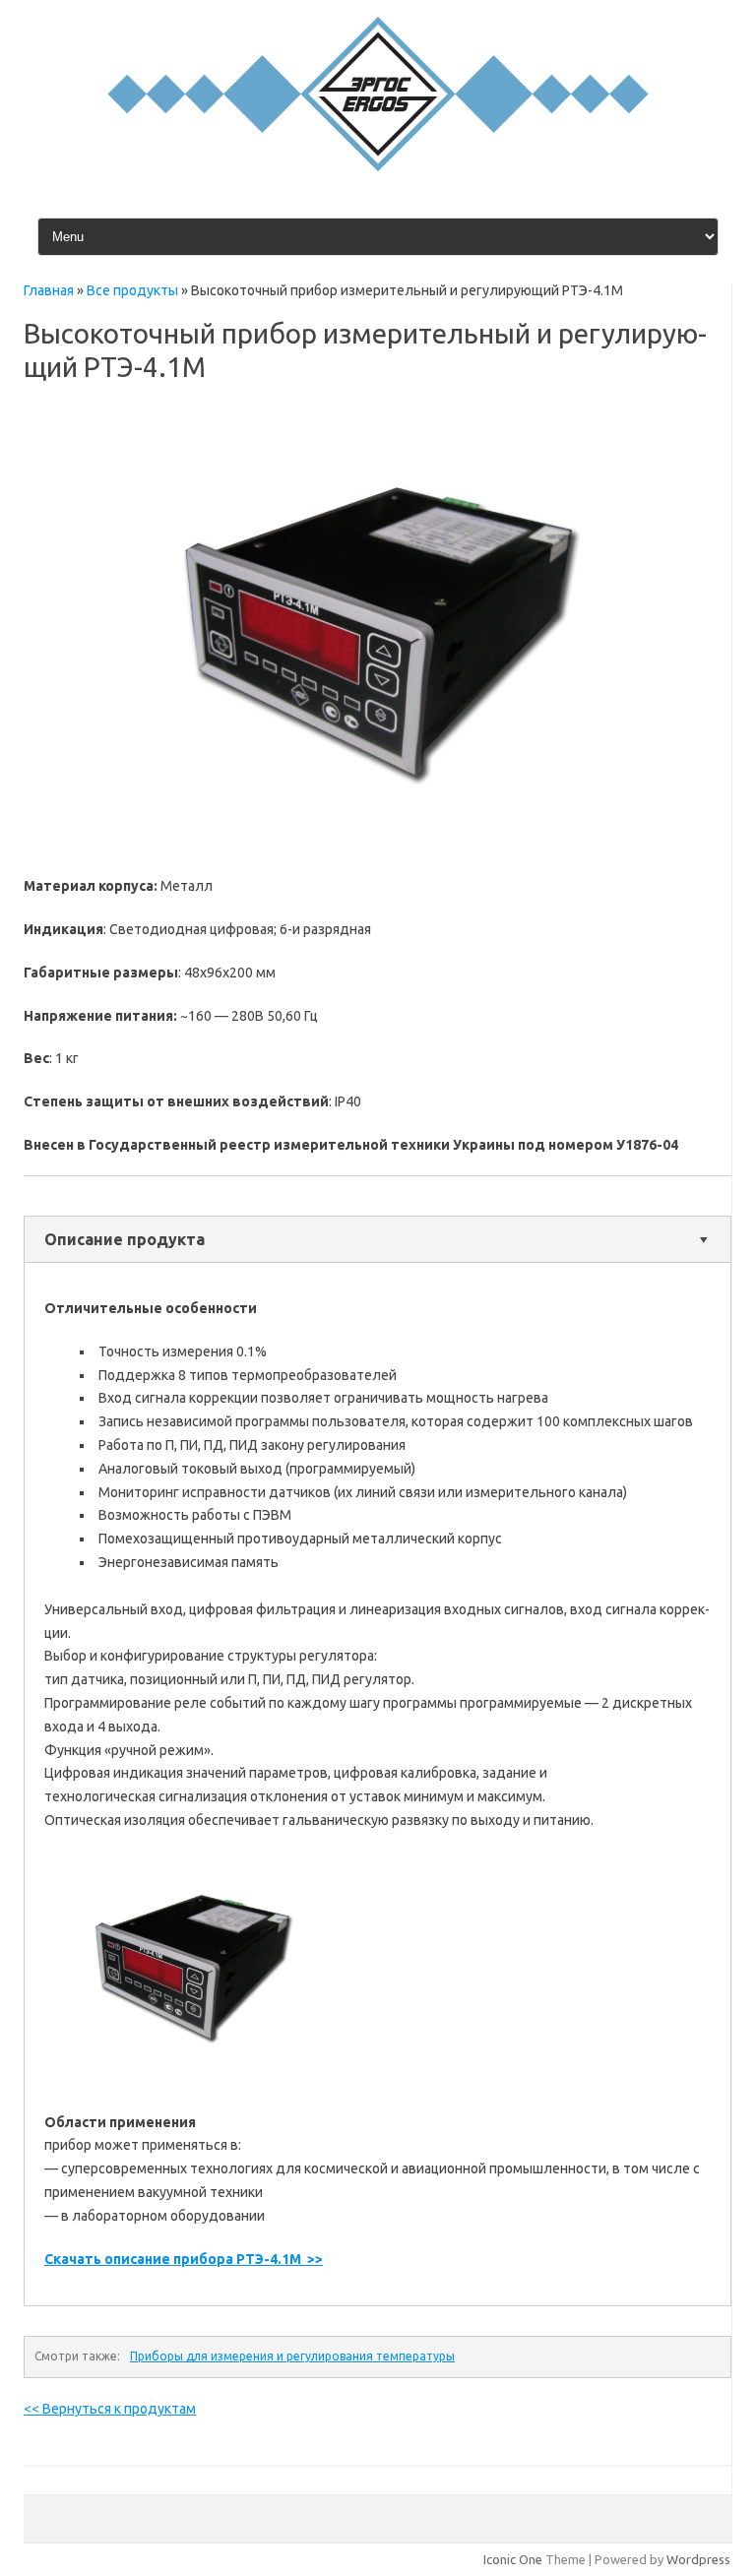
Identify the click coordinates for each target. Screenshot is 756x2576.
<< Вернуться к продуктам (110, 2409)
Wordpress (698, 2559)
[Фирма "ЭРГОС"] (378, 166)
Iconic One (513, 2559)
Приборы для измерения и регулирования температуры (292, 2356)
